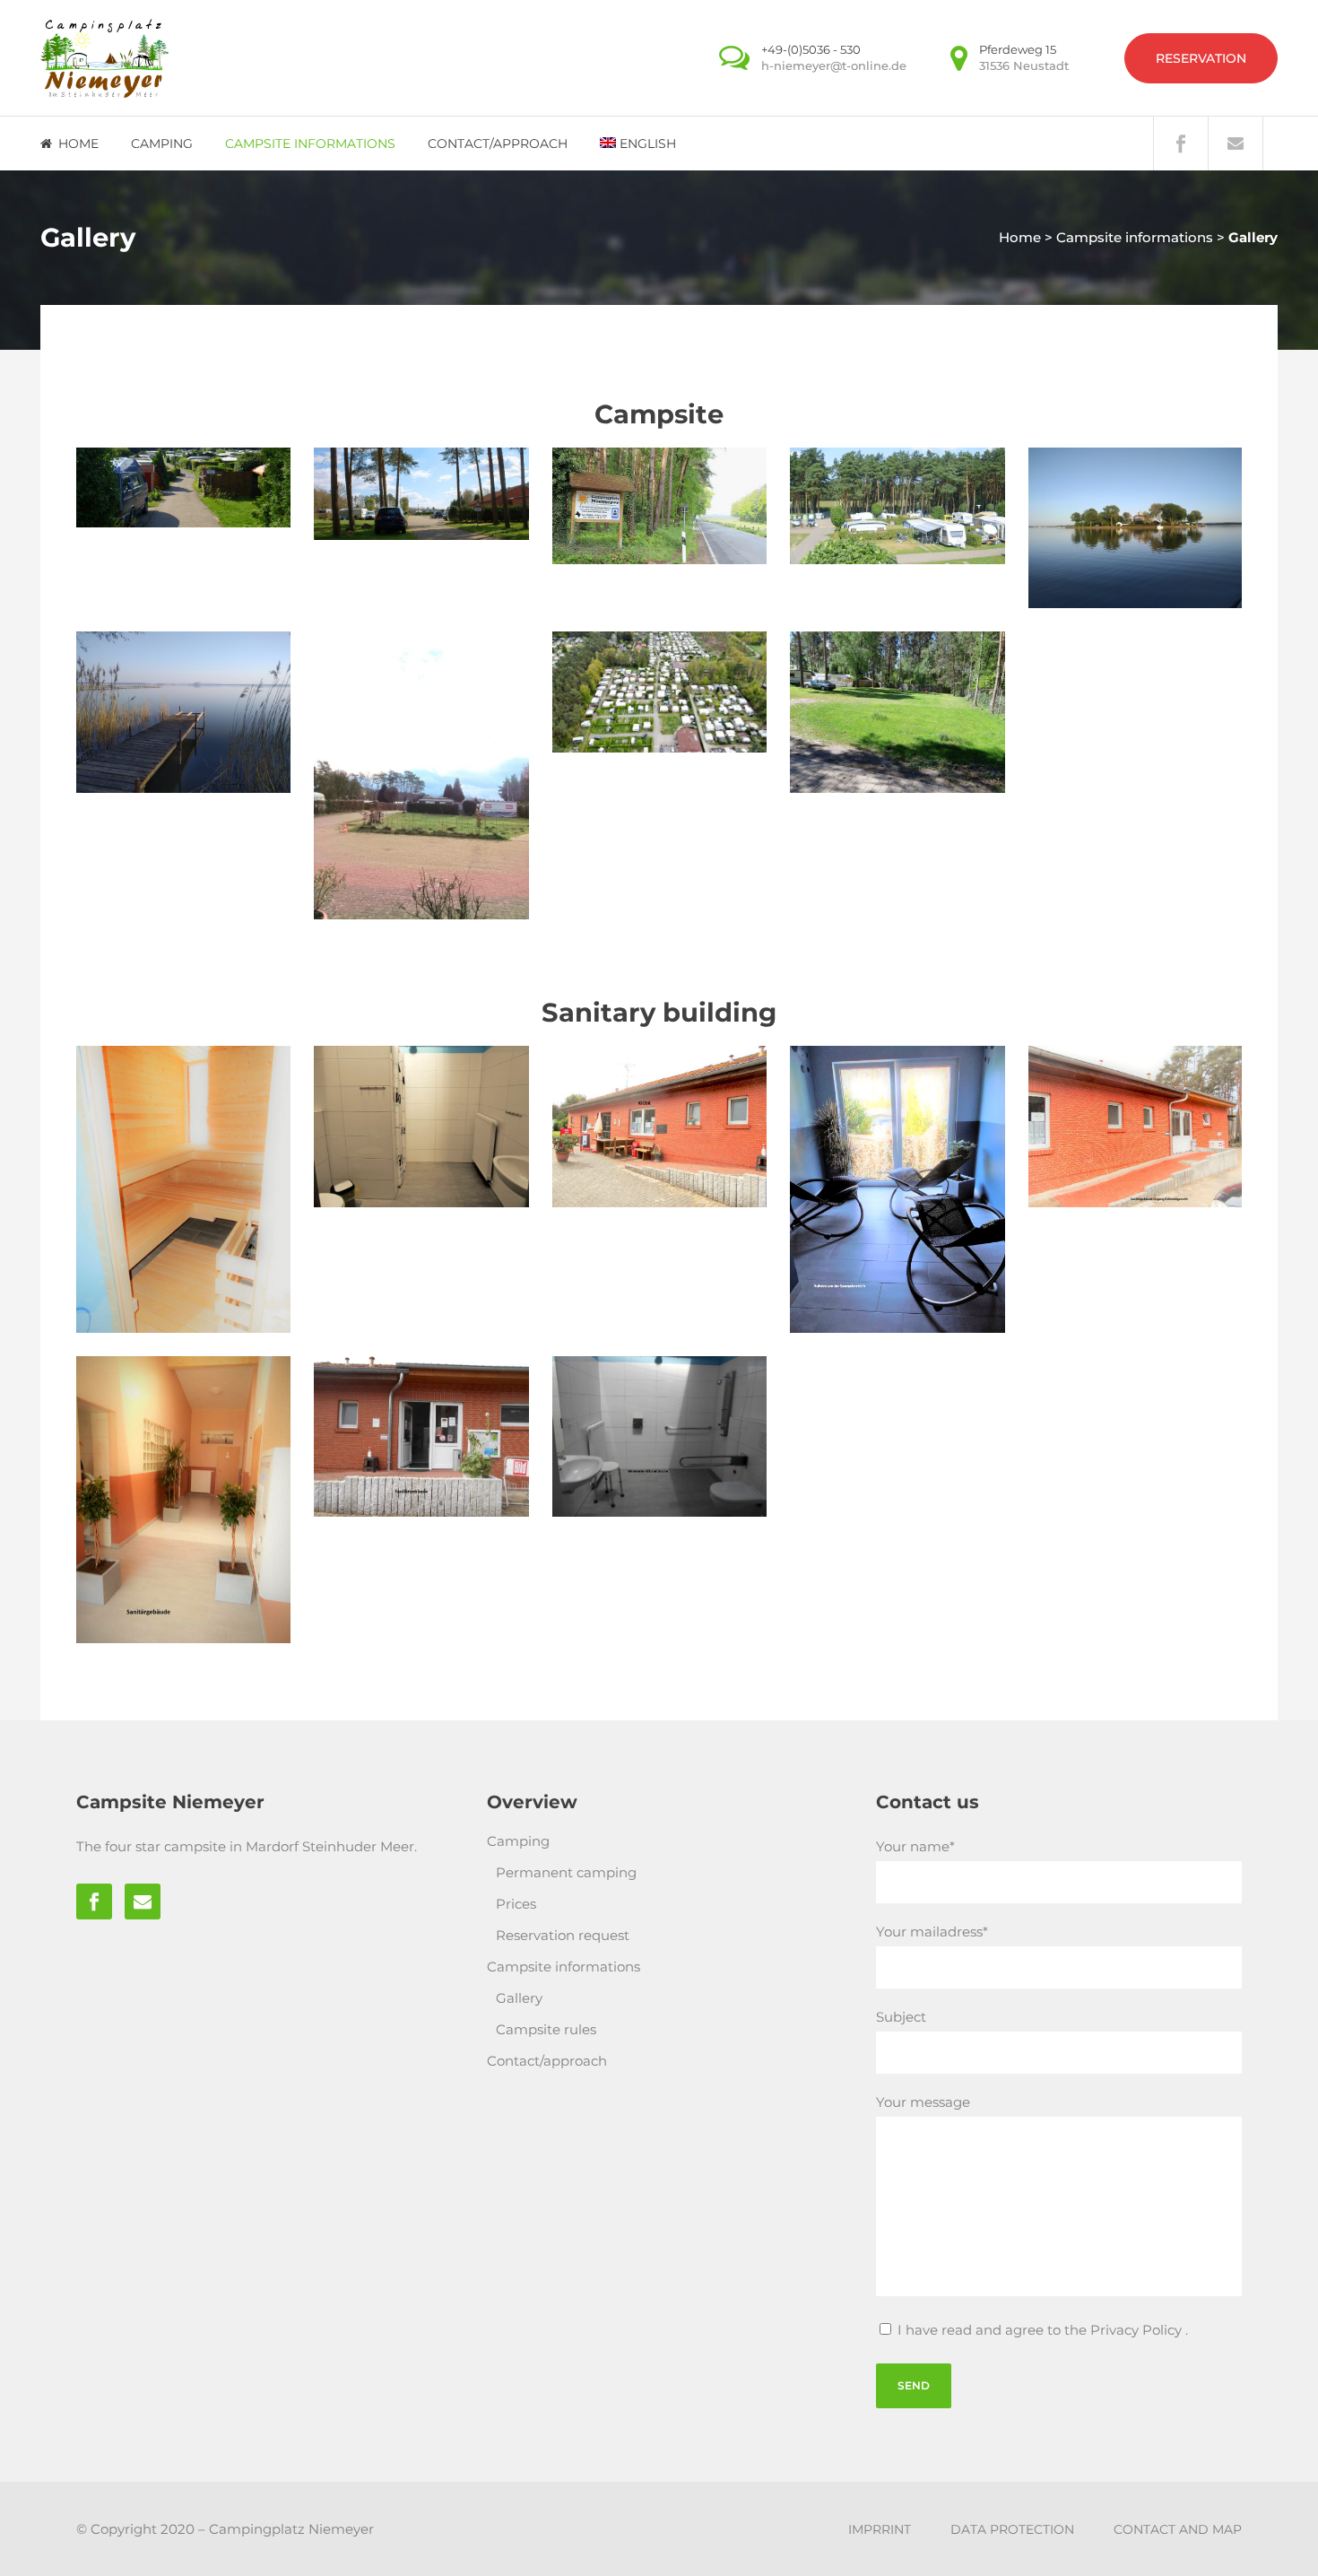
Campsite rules (546, 2029)
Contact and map (1178, 2529)
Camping (518, 1841)
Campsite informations (1135, 237)
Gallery (519, 1998)
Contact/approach (547, 2061)
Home (1020, 237)
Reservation (1201, 58)
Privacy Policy (1138, 2330)
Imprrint (880, 2529)
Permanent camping (566, 1872)
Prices (516, 1904)
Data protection (1012, 2529)
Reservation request (563, 1935)
